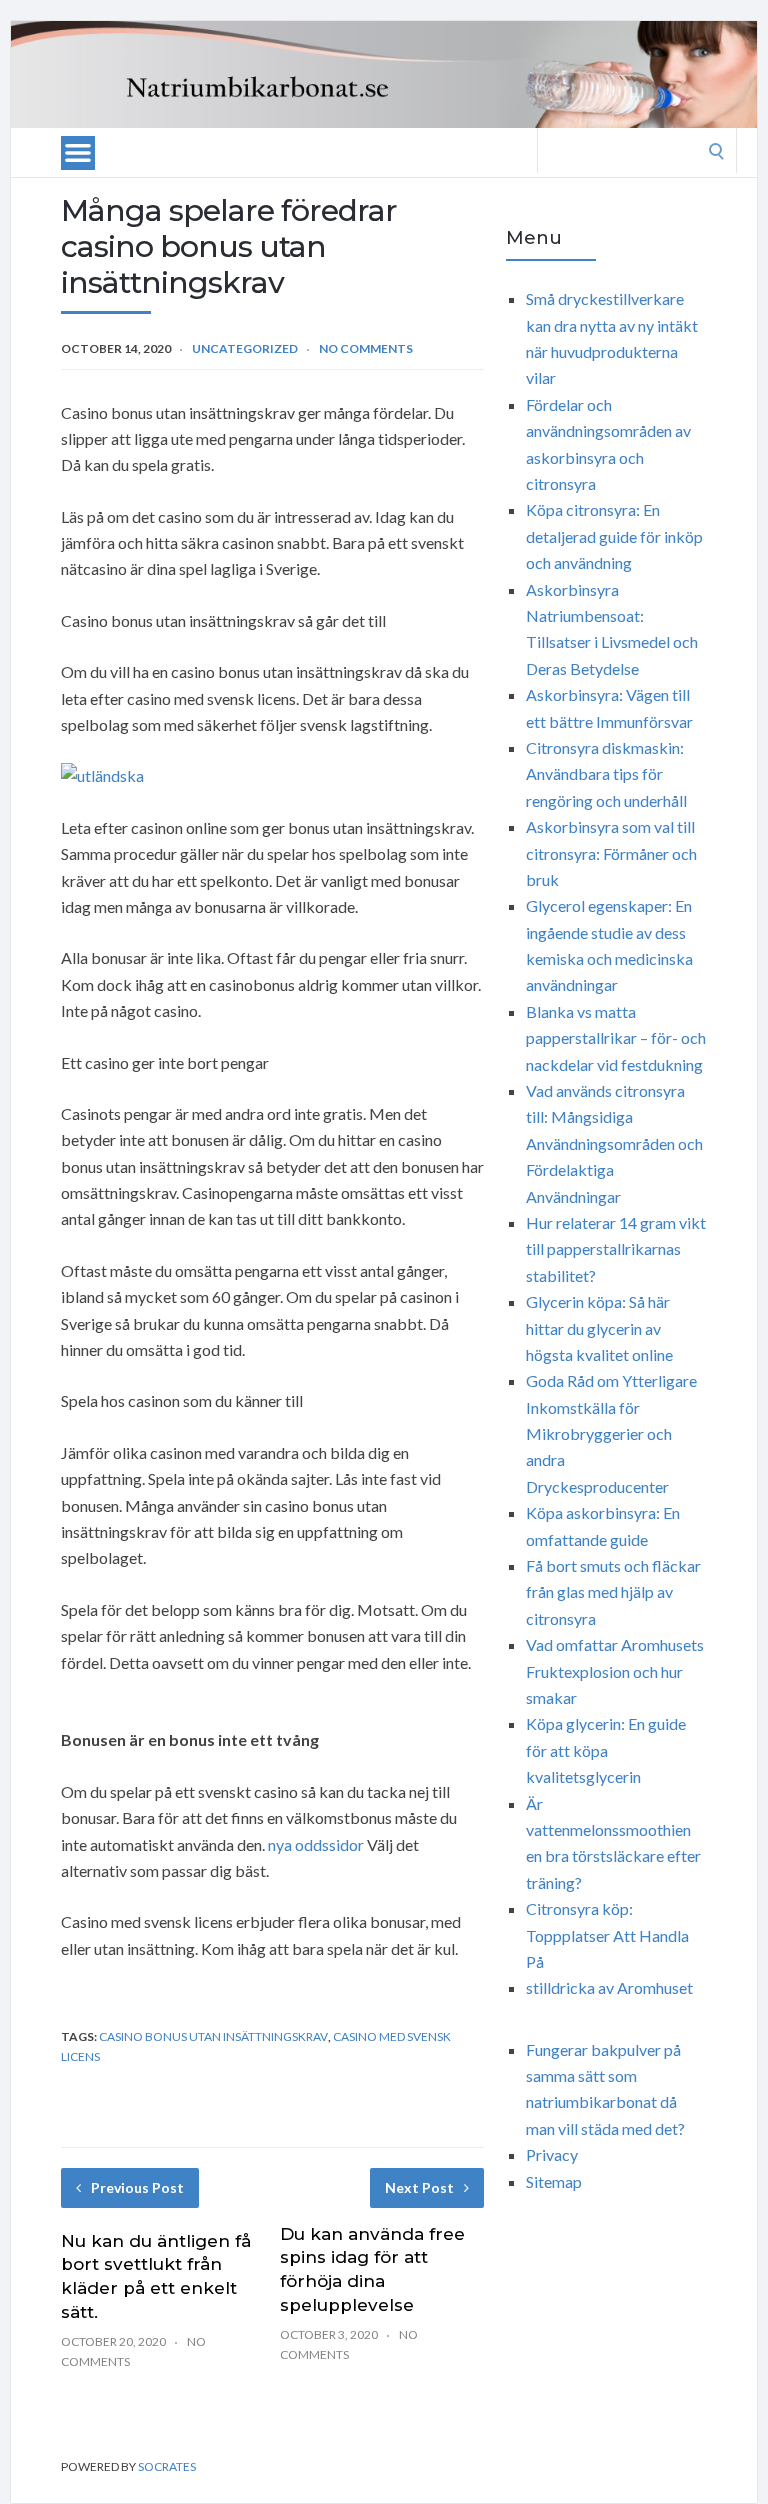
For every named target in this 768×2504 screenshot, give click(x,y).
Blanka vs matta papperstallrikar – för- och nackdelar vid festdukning (616, 1038)
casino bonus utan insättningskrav (213, 2036)
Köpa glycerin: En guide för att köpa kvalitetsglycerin (606, 1750)
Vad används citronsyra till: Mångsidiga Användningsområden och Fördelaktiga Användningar (614, 1143)
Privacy (552, 2154)
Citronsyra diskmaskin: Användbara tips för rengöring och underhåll (606, 774)
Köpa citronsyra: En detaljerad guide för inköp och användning (614, 536)
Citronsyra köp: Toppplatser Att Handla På (607, 1935)
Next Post (419, 2187)
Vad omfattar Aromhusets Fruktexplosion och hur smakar (615, 1671)
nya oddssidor (316, 1844)
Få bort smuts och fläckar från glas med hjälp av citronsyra (613, 1592)
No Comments (366, 348)
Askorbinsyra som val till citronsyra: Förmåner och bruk (611, 853)
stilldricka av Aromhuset (609, 1987)
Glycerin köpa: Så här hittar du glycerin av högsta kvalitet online (599, 1328)
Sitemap (554, 2181)
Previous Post (137, 2187)
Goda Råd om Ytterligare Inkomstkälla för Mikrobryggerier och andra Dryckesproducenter (611, 1433)
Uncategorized (245, 348)
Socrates (167, 2466)
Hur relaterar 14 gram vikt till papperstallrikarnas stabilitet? (616, 1249)
